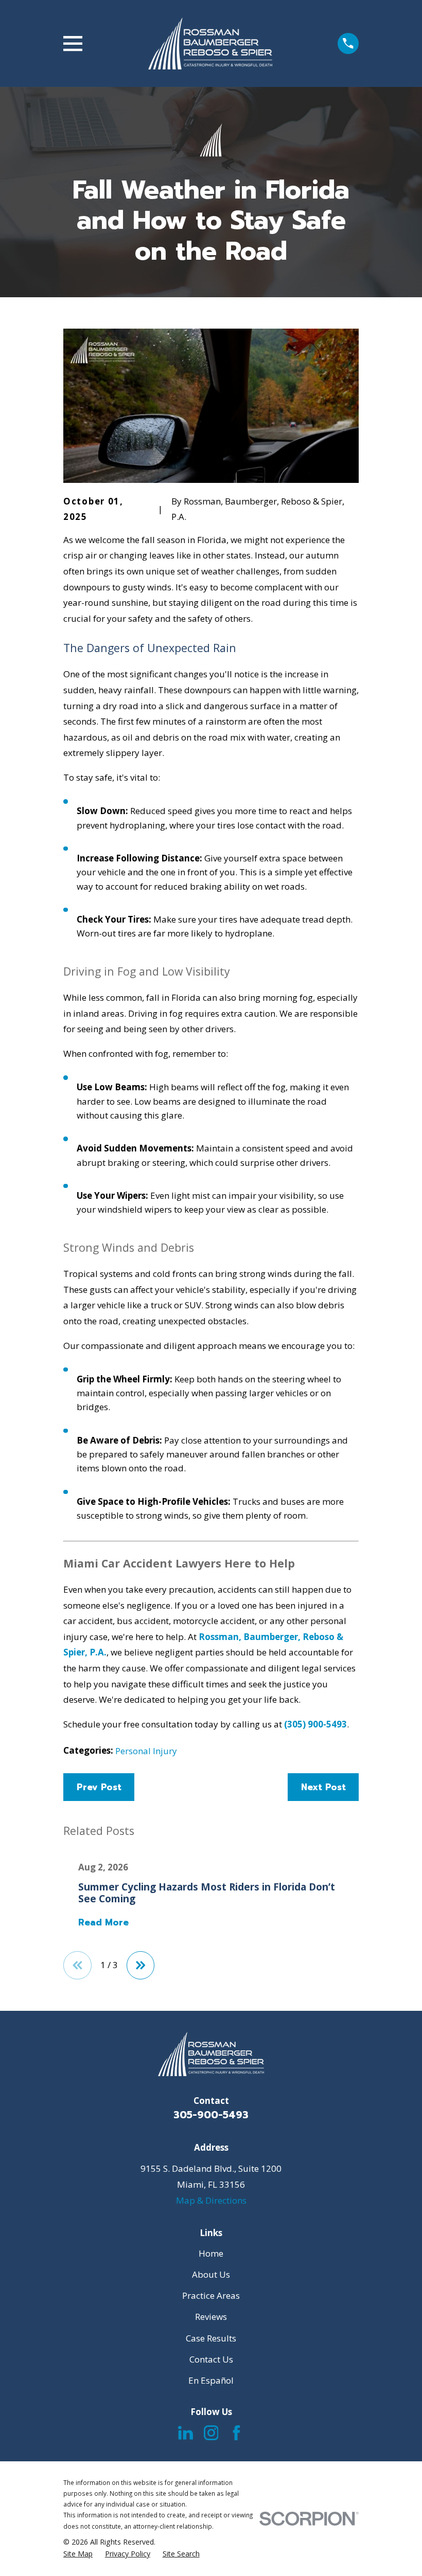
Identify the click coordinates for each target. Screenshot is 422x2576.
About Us (211, 2274)
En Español (211, 2380)
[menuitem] (78, 2554)
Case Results (211, 2338)
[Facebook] (236, 2433)
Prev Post (99, 1787)
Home (211, 2253)
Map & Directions (211, 2200)
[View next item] (141, 1965)
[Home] (210, 43)
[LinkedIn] (186, 2433)
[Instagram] (211, 2433)
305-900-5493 (211, 2115)
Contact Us (211, 2359)
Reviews (211, 2317)
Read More (103, 1923)
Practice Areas (211, 2295)
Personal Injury (146, 1751)
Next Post (323, 1787)
